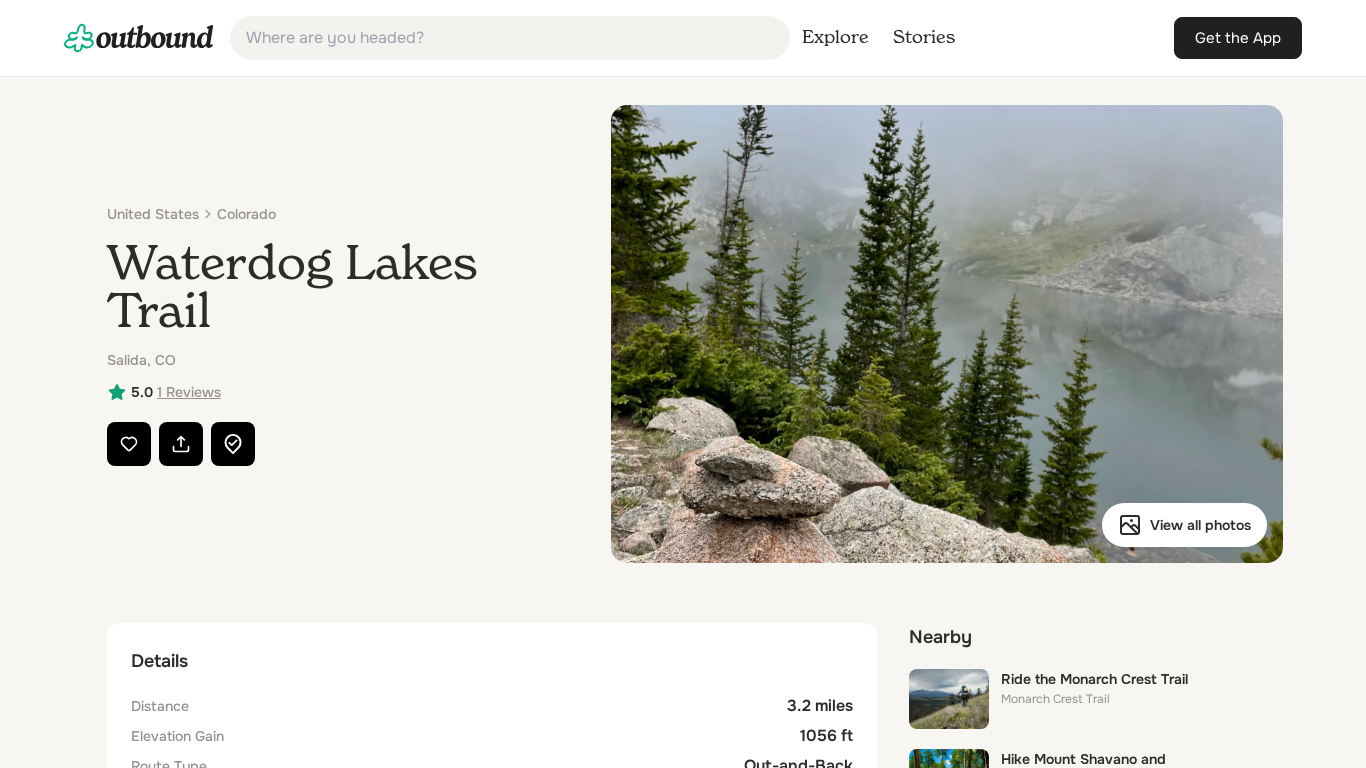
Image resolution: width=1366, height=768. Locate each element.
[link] (139, 38)
